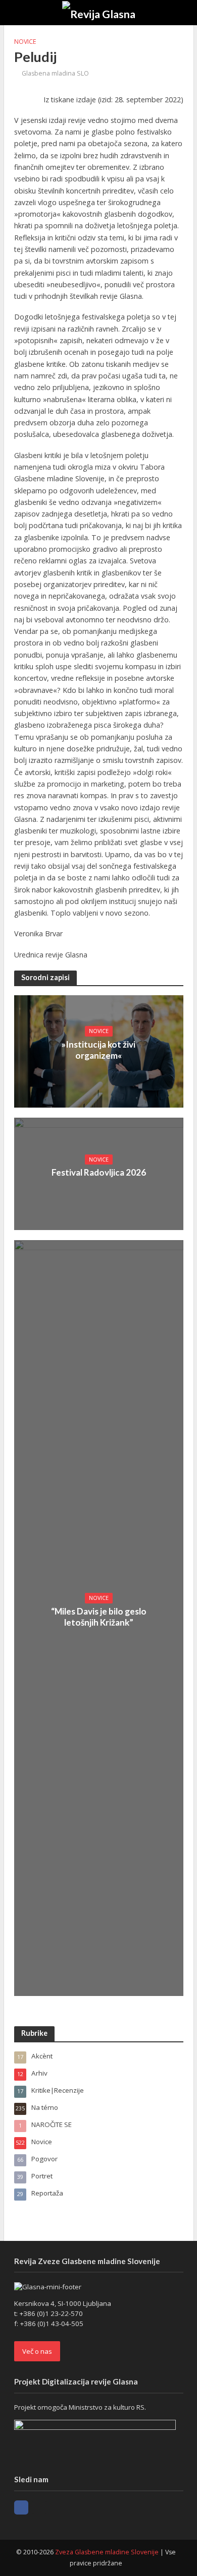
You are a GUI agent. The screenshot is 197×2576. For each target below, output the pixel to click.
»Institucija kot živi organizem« (98, 1050)
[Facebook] (21, 2507)
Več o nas (37, 2351)
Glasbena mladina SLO (55, 73)
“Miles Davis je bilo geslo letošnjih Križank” (99, 1617)
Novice (25, 42)
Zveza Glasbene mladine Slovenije (107, 2552)
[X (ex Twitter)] (39, 2507)
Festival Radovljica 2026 (99, 1172)
